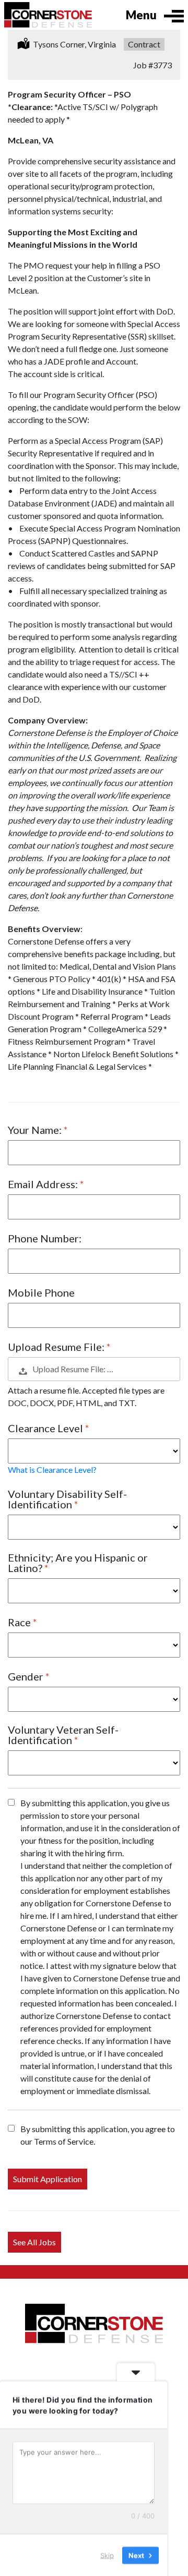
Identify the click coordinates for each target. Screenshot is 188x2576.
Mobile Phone (41, 1292)
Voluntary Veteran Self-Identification (63, 1735)
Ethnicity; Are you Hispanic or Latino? (78, 1563)
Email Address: (44, 1184)
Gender (27, 1676)
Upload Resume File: (57, 1347)
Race (20, 1622)
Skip (107, 2555)
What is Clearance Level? (52, 1470)
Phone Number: (45, 1238)
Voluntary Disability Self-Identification (67, 1499)
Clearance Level (46, 1428)
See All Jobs (34, 2242)
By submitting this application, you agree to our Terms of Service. (98, 2135)
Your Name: (36, 1130)
